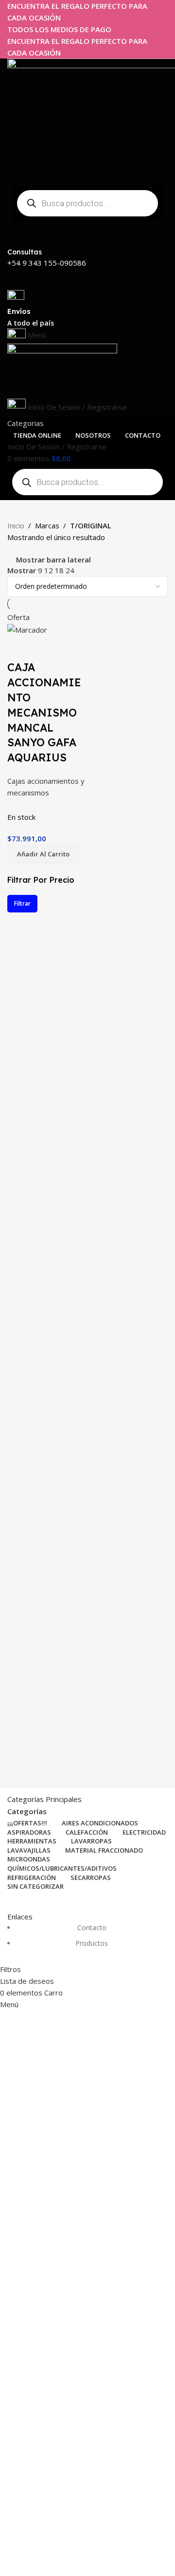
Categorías (27, 1811)
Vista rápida (19, 648)
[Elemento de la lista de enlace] (87, 1941)
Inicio (16, 525)
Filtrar (22, 903)
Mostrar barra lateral (53, 560)
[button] (43, 854)
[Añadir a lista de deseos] (46, 648)
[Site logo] (62, 370)
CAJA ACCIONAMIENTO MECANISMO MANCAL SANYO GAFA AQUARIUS (44, 712)
